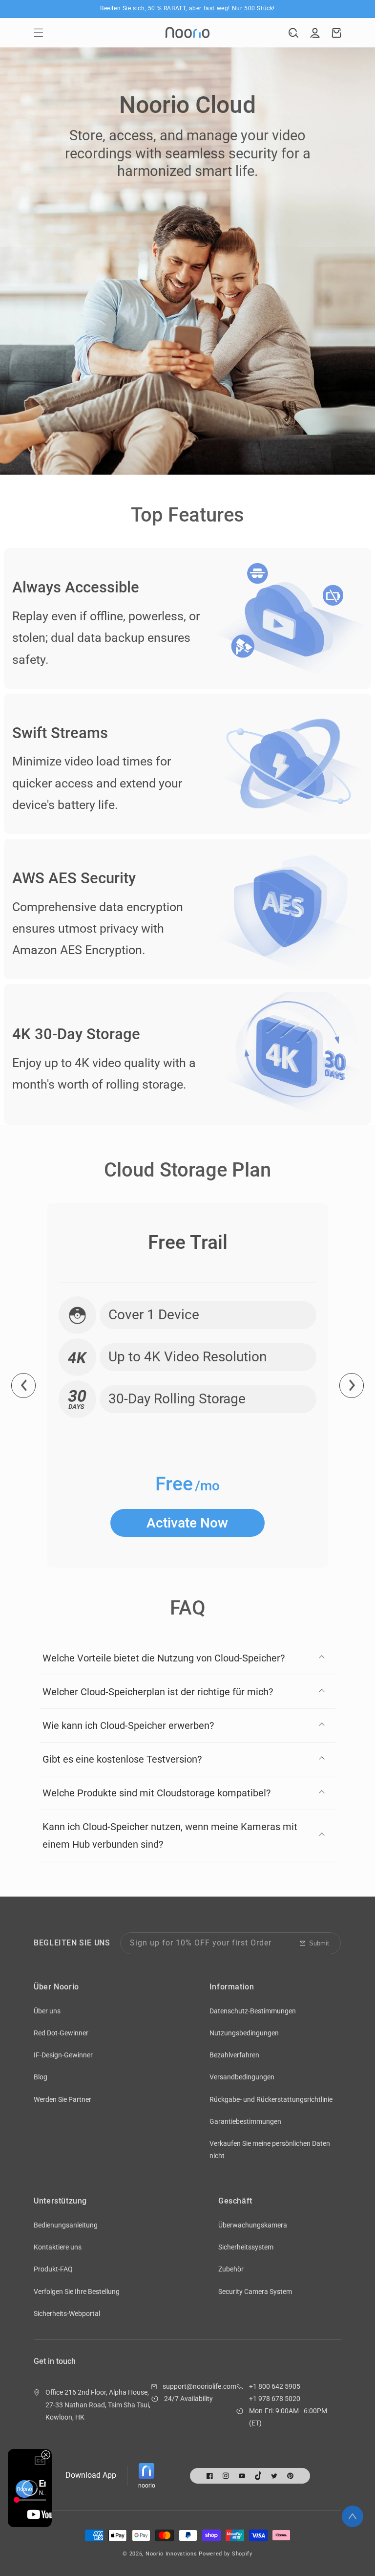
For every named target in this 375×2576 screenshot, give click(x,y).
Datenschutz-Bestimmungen (253, 2011)
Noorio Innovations (171, 2554)
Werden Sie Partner (62, 2099)
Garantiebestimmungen (245, 2121)
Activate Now (187, 1523)
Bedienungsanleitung (66, 2225)
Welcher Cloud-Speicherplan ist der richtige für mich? (158, 1692)
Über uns (47, 2011)
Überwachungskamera (253, 2225)
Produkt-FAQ (53, 2269)
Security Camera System (255, 2292)
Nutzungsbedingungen (244, 2033)
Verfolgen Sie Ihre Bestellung (77, 2292)
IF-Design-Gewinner (63, 2055)
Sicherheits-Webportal (67, 2314)
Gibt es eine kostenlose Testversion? (122, 1759)
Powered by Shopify (226, 2554)
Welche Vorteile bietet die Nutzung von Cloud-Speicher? (164, 1658)
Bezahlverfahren (234, 2055)
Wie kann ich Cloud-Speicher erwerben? (128, 1725)
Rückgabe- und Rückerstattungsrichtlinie (271, 2099)
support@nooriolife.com (199, 2386)
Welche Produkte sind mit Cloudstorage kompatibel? (156, 1793)
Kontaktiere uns (58, 2247)
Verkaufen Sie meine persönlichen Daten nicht (270, 2150)
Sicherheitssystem (246, 2247)
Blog (41, 2077)
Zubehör (231, 2269)
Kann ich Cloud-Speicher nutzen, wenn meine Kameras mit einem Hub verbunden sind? (170, 1835)
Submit (319, 1943)
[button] (39, 33)
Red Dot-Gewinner (61, 2033)
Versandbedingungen (242, 2077)
